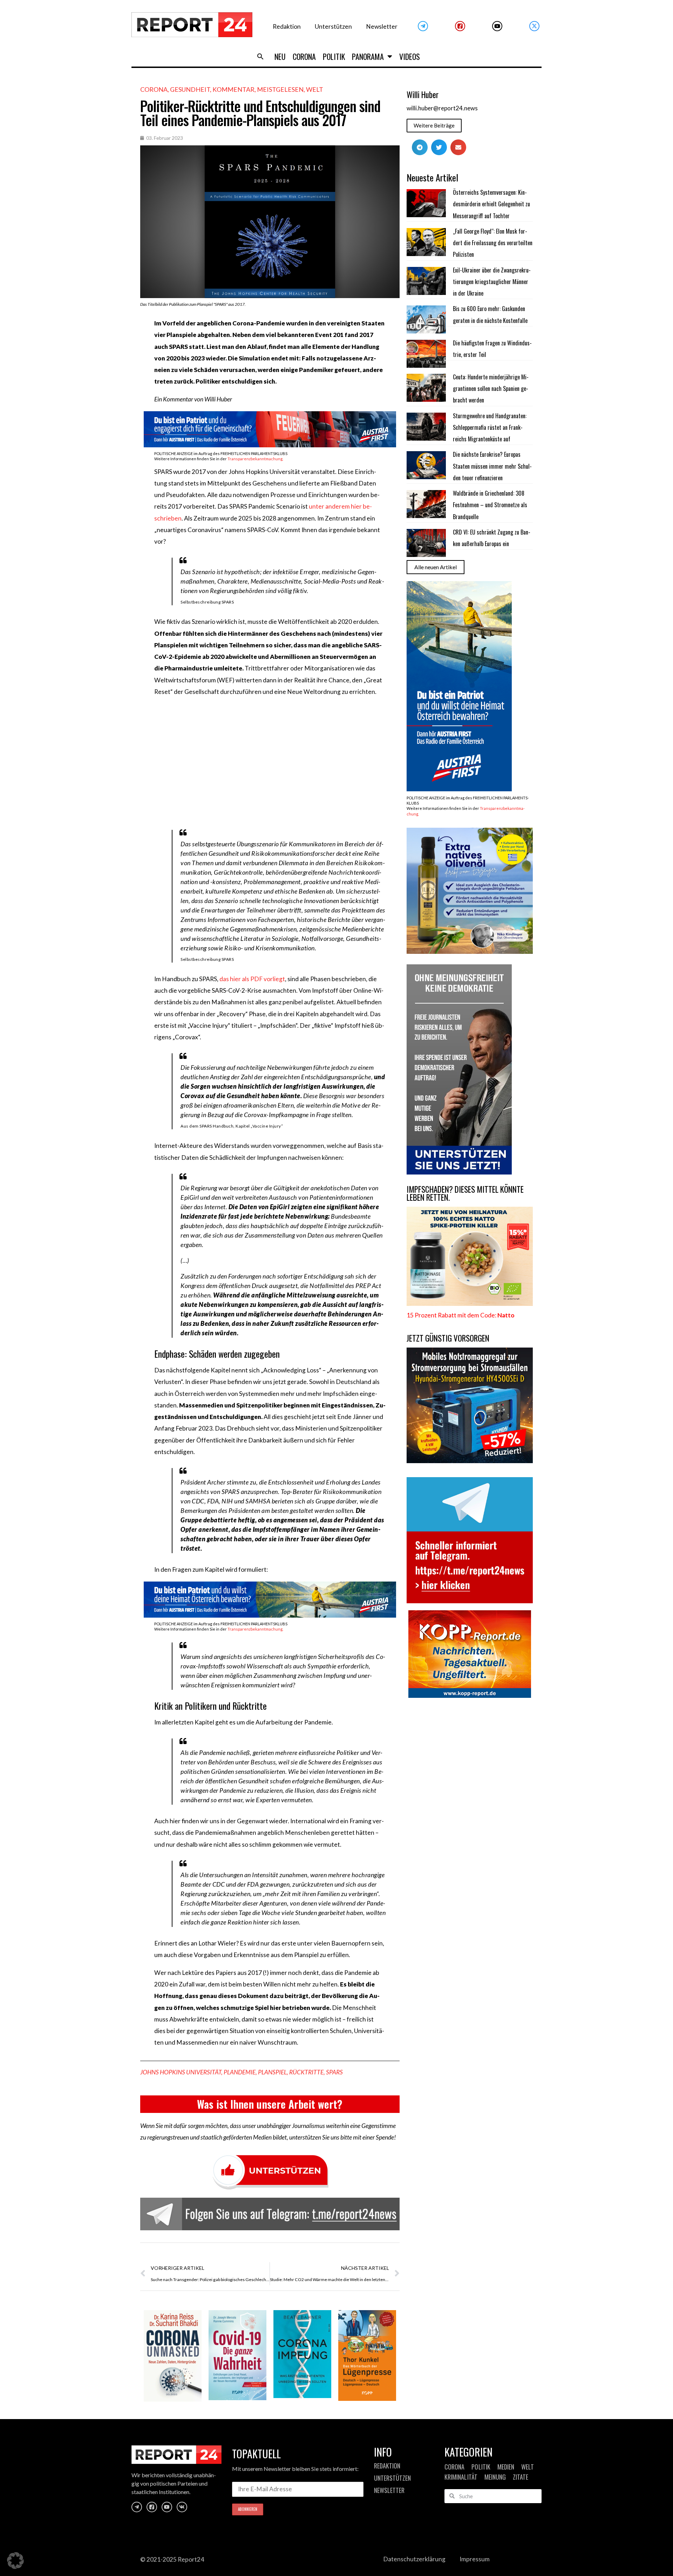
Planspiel (272, 2072)
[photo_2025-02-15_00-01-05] (470, 952)
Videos (410, 56)
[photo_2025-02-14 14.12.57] (459, 1172)
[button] (260, 56)
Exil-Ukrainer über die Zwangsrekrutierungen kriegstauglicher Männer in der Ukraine (492, 282)
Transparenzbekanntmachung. (255, 459)
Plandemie (240, 2072)
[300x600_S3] (459, 789)
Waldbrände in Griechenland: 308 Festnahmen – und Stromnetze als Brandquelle (490, 505)
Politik (334, 56)
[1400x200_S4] (270, 445)
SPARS (334, 2072)
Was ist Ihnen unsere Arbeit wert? (270, 2104)
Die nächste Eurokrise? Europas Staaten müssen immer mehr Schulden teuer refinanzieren (492, 466)
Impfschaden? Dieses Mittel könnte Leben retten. (465, 1193)
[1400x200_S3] (270, 1615)
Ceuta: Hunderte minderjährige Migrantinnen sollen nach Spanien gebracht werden (491, 389)
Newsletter (382, 26)
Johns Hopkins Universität (181, 2072)
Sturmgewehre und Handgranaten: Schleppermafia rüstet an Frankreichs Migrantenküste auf (490, 428)
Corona (304, 56)
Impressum (475, 2559)
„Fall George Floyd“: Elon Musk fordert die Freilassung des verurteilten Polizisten (493, 243)
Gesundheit (190, 89)
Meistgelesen (280, 89)
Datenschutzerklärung (414, 2559)
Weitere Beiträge (434, 125)
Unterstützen (333, 26)
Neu (280, 56)
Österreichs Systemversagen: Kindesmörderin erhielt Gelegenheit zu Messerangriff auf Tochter (491, 204)
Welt (315, 89)
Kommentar (233, 89)
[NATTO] (470, 1304)
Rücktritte (306, 2072)
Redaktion (287, 26)
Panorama (368, 56)
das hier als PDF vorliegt (252, 979)
